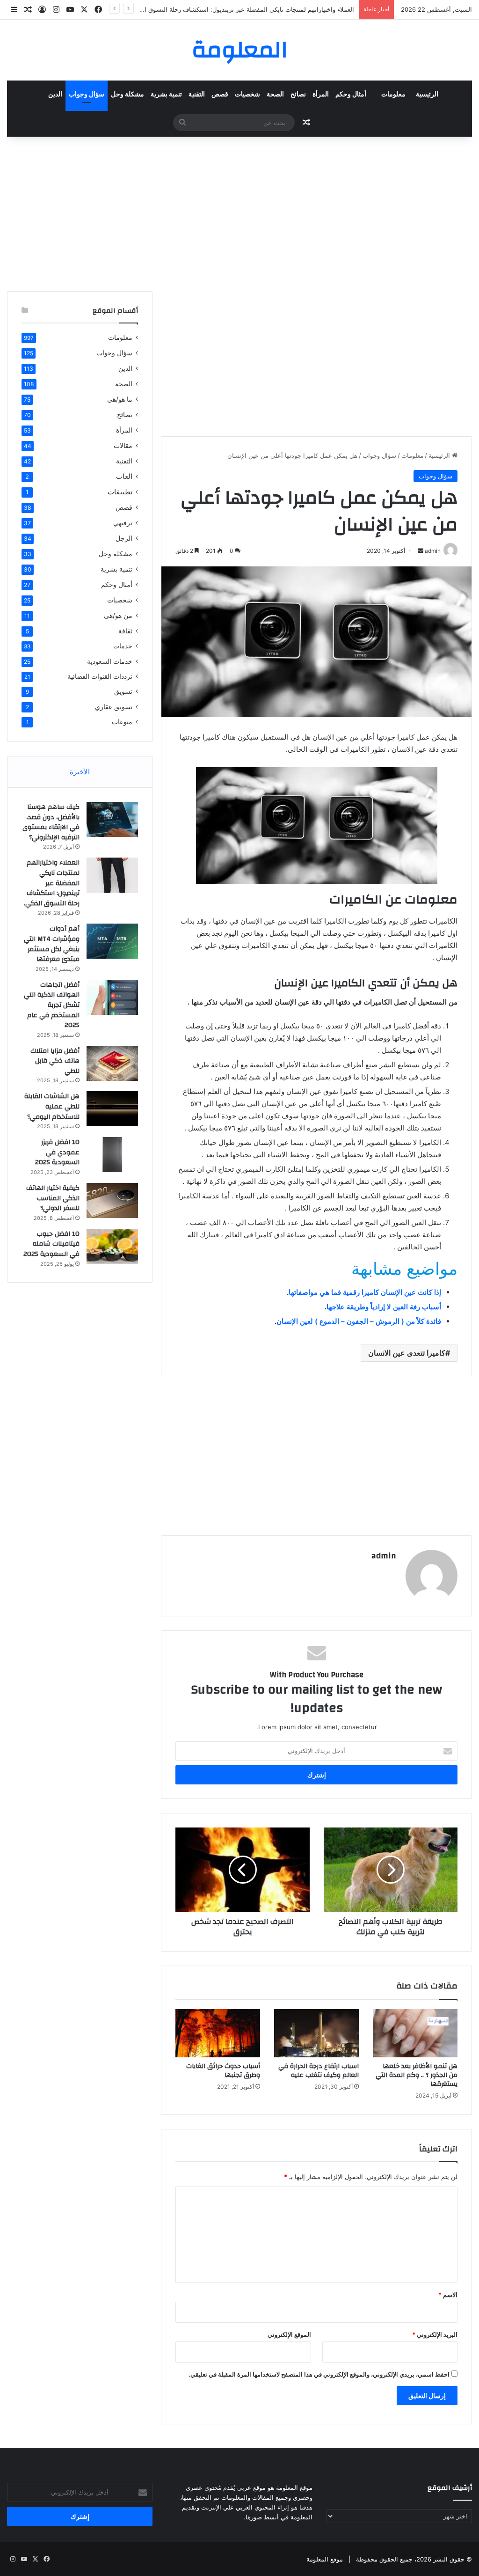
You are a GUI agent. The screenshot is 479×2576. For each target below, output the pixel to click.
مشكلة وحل (127, 95)
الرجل (124, 538)
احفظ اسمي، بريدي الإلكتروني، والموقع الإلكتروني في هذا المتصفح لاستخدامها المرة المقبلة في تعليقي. (319, 2374)
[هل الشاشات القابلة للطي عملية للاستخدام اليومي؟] (112, 1109)
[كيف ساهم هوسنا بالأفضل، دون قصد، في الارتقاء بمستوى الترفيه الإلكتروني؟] (112, 819)
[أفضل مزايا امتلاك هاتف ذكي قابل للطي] (112, 1063)
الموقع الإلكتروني (289, 2334)
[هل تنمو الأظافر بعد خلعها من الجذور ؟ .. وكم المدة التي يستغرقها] (415, 2033)
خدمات (123, 646)
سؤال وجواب (87, 95)
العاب (124, 476)
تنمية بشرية (166, 95)
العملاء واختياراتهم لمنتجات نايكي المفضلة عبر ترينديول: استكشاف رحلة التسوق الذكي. (242, 9)
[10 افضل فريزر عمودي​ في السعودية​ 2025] (112, 1155)
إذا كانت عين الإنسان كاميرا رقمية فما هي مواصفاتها (365, 1292)
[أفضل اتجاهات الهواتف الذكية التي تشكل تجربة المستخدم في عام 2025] (112, 997)
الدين (55, 95)
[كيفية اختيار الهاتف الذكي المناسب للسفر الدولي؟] (112, 1200)
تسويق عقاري (114, 707)
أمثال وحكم (351, 95)
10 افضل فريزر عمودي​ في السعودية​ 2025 (57, 1152)
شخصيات (247, 95)
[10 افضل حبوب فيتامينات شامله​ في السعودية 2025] (112, 1246)
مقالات (123, 445)
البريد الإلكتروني (435, 2334)
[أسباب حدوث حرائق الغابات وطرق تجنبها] (218, 2033)
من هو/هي (118, 615)
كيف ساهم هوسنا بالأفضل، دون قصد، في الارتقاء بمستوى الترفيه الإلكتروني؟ (51, 822)
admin (384, 1556)
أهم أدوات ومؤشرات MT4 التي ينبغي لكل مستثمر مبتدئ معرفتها (52, 944)
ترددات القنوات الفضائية (100, 676)
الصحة (275, 95)
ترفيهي (123, 523)
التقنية (197, 95)
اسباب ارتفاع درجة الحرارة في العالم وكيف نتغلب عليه (319, 2071)
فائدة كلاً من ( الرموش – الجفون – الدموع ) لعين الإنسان (359, 1321)
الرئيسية (427, 95)
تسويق (123, 691)
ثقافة (125, 631)
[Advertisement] (239, 212)
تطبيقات (120, 492)
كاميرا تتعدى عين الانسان (407, 1353)
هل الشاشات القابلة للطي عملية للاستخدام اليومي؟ (52, 1106)
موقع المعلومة (325, 2559)
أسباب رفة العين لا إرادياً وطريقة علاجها (384, 1307)
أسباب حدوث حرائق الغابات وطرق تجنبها (223, 2071)
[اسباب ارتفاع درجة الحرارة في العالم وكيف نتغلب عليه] (316, 2033)
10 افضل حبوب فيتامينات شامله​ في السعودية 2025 (51, 1244)
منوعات (122, 722)
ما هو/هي (120, 399)
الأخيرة (80, 772)
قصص (220, 95)
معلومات (393, 95)
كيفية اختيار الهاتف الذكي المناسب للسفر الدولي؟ (53, 1198)
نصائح (298, 95)
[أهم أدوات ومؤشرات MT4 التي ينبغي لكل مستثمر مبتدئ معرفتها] (112, 941)
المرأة (321, 95)
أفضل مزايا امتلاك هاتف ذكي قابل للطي (55, 1061)
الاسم (448, 2295)
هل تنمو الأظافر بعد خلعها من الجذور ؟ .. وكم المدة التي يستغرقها (417, 2075)
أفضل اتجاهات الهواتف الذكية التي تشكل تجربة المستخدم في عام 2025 (52, 1005)
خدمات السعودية (110, 661)
